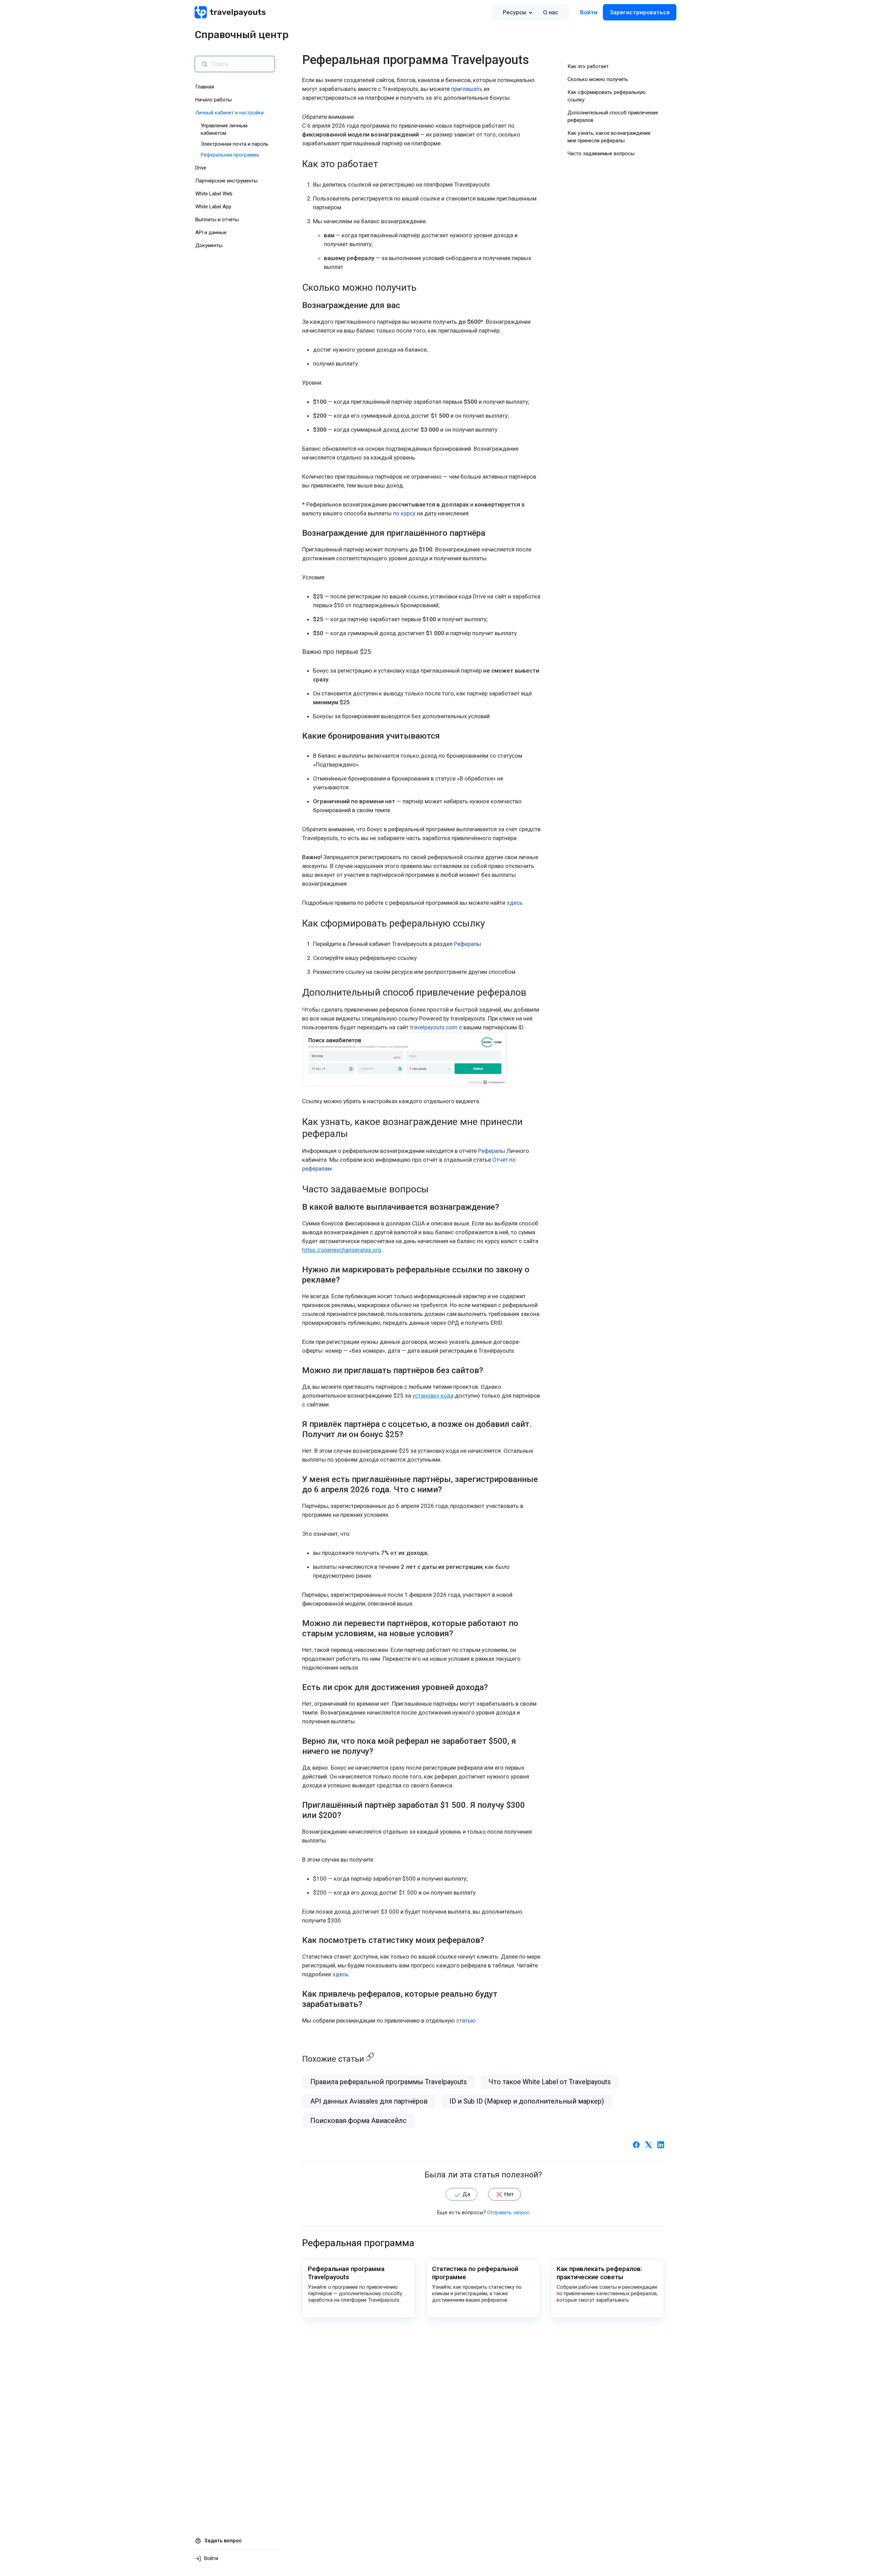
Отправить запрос (508, 2212)
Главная (205, 87)
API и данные (211, 232)
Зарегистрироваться (640, 12)
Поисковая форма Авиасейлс (358, 2121)
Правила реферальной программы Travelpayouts (389, 2082)
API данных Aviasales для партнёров (369, 2101)
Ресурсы (515, 12)
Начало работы (213, 100)
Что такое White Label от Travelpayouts (550, 2082)
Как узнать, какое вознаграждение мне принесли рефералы (609, 137)
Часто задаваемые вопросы (601, 154)
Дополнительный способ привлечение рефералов (613, 116)
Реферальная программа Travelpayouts (346, 2273)
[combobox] (240, 64)
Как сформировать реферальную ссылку (607, 96)
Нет (509, 2194)
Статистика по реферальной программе (475, 2273)
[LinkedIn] (661, 2144)
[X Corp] (648, 2144)
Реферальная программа (230, 155)
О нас (550, 12)
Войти (589, 12)
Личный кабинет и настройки (229, 113)
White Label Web (214, 194)
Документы (209, 245)
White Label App (213, 207)
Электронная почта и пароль (235, 144)
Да (466, 2194)
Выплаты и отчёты (217, 220)
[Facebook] (636, 2144)
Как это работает (588, 66)
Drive (201, 168)
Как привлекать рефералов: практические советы (599, 2273)
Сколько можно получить (598, 79)
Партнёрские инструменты (226, 181)
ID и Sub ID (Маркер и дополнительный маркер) (527, 2101)
